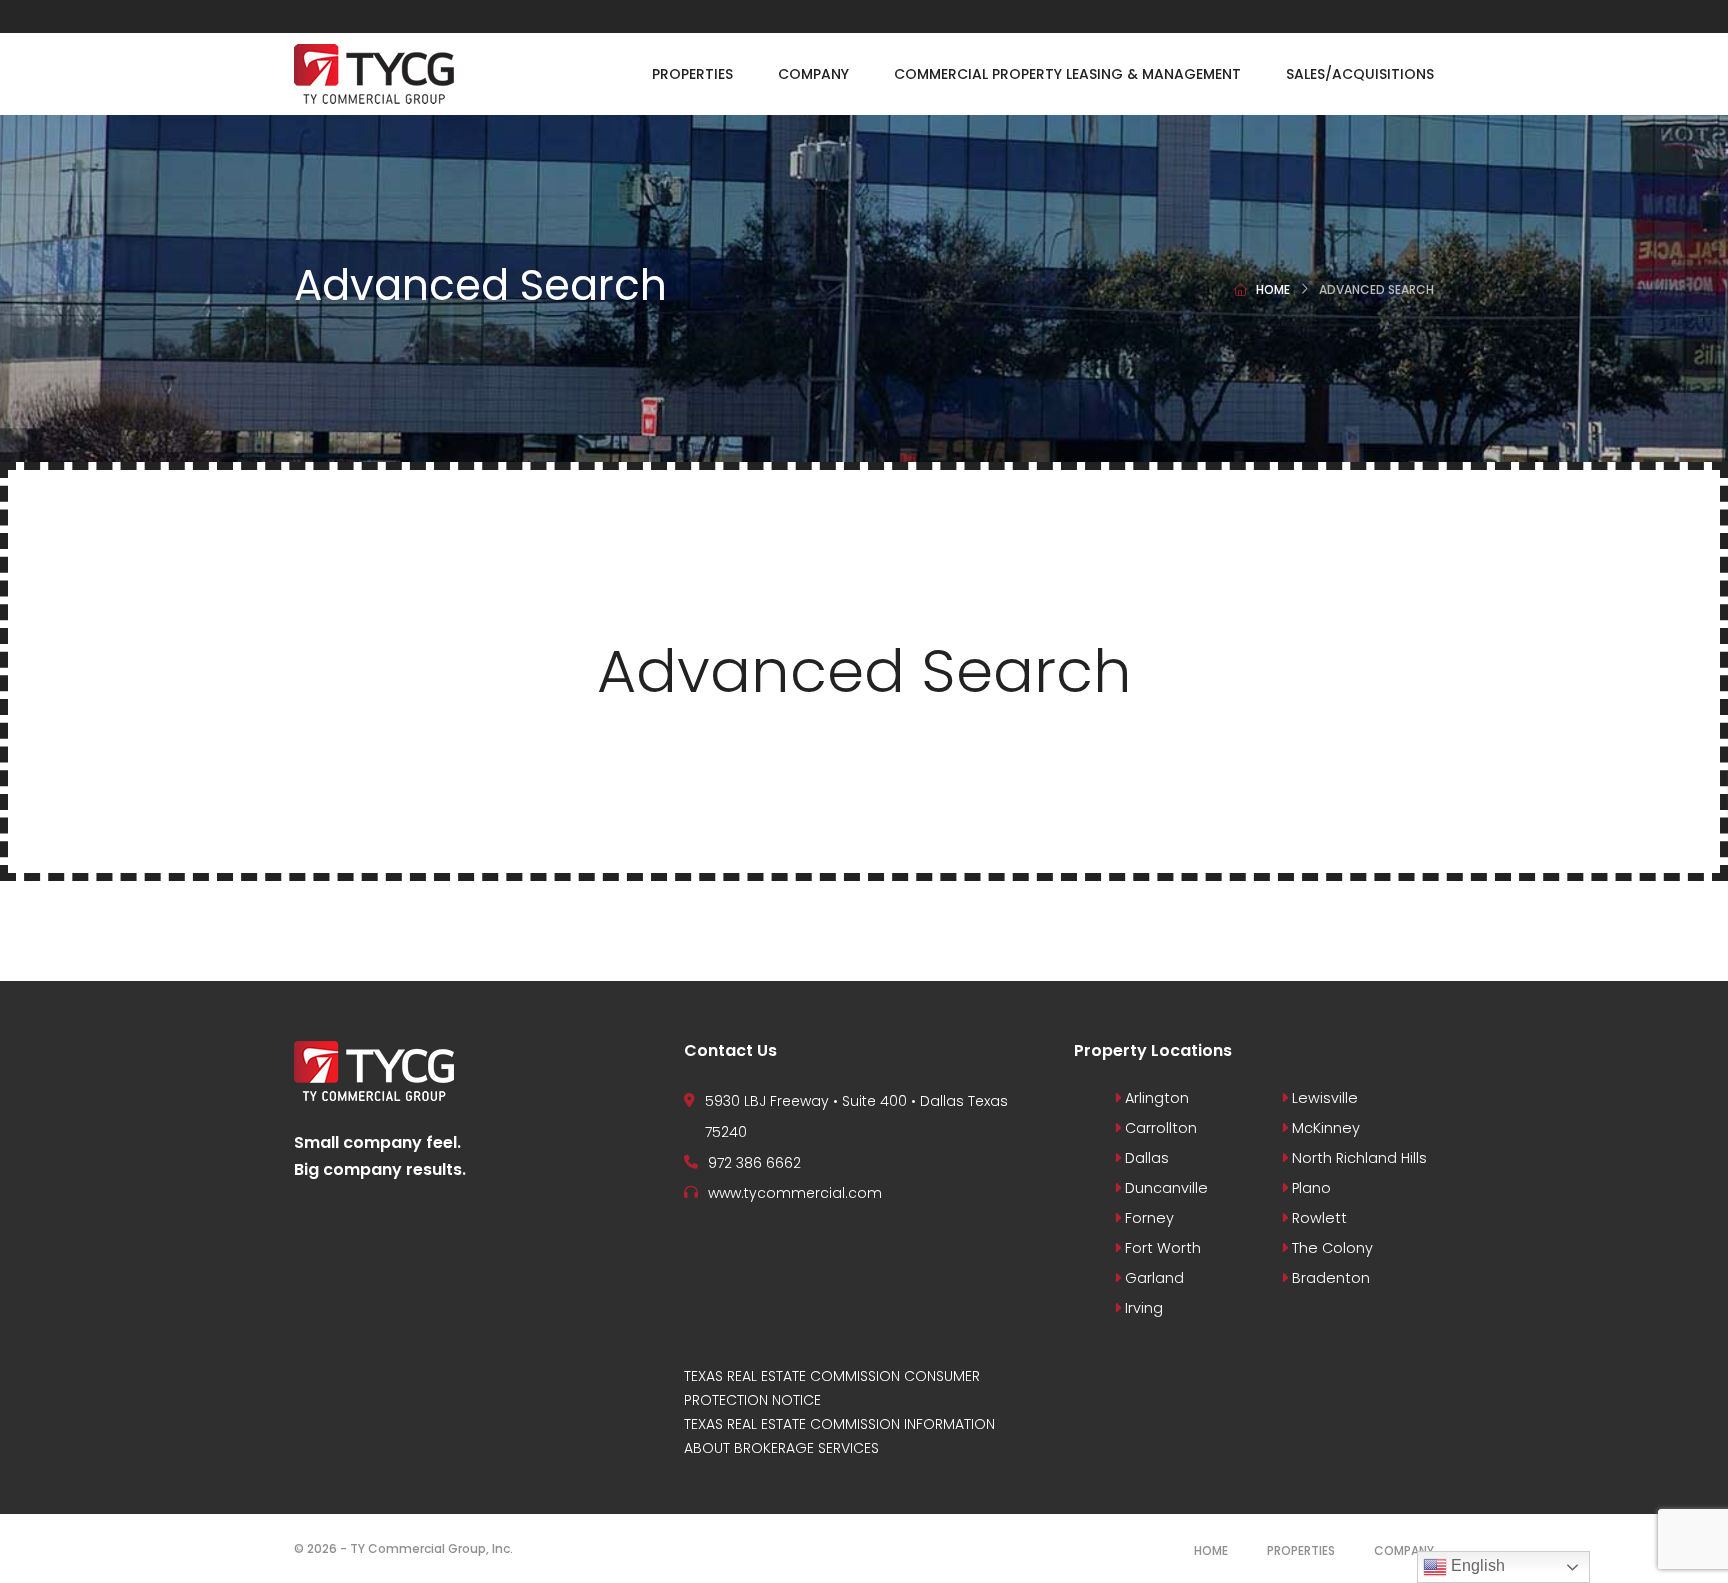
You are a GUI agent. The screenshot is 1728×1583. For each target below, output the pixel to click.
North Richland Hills (1357, 1158)
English (1476, 1565)
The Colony (1330, 1248)
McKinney (1324, 1128)
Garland (1152, 1278)
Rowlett (1317, 1218)
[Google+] (1429, 16)
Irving (1142, 1308)
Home (1273, 289)
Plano (1309, 1188)
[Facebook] (1347, 16)
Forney (1147, 1218)
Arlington (1155, 1098)
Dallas (1145, 1158)
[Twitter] (1388, 16)
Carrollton (1159, 1128)
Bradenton (1329, 1278)
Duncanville (1164, 1188)
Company (1404, 1550)
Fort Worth (1161, 1248)
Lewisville (1323, 1098)
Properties (1301, 1550)
